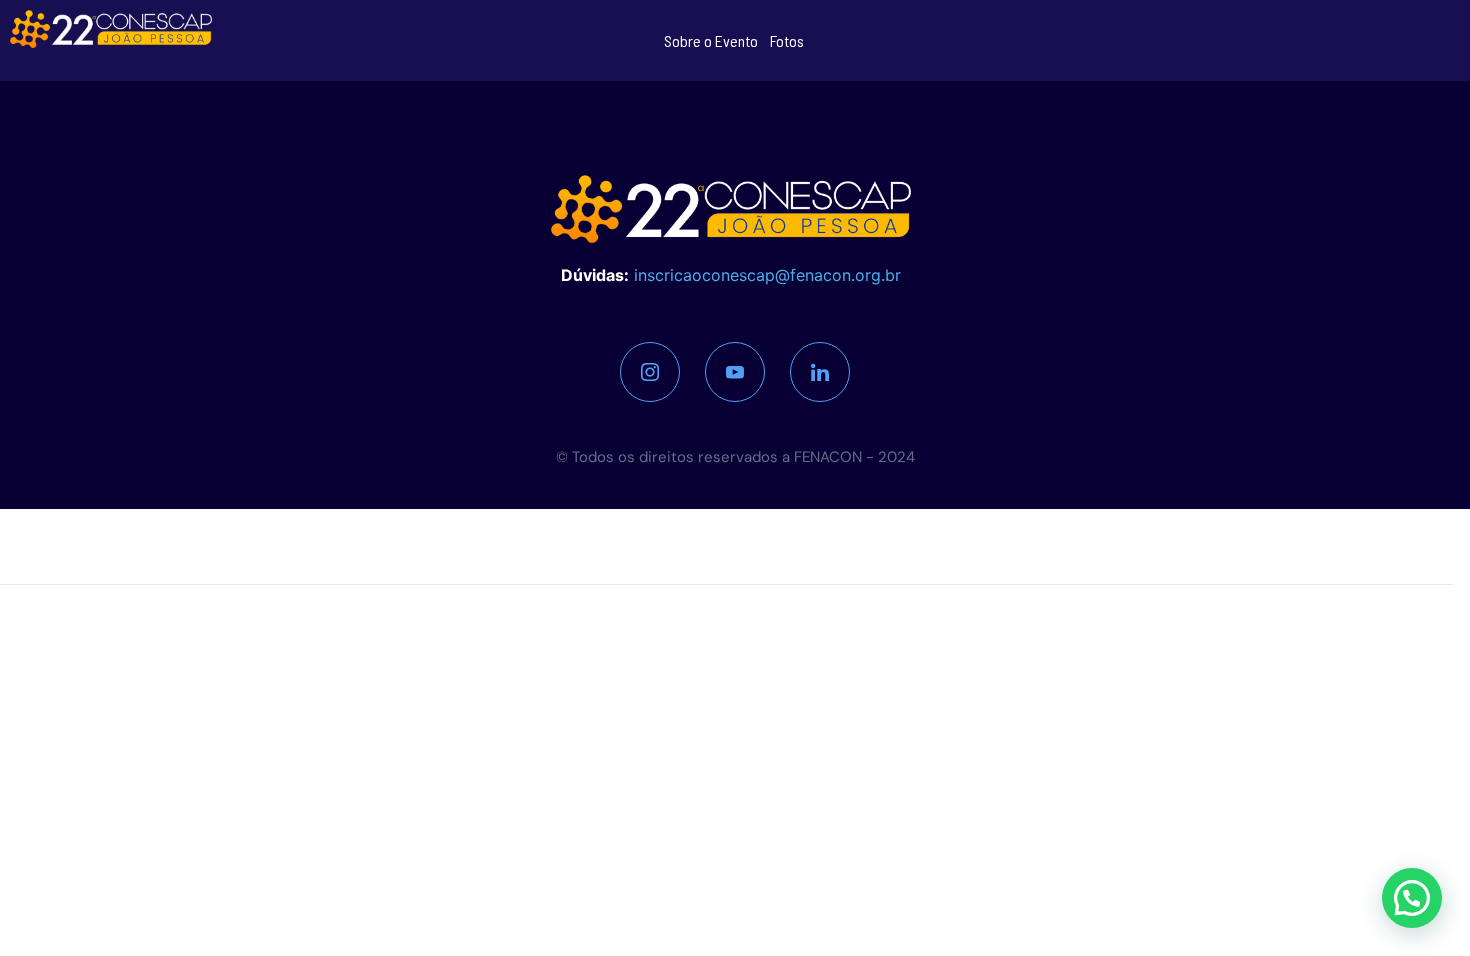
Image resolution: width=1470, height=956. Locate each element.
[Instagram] (650, 372)
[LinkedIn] (820, 372)
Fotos (787, 40)
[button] (1412, 898)
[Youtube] (735, 372)
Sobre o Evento (711, 40)
